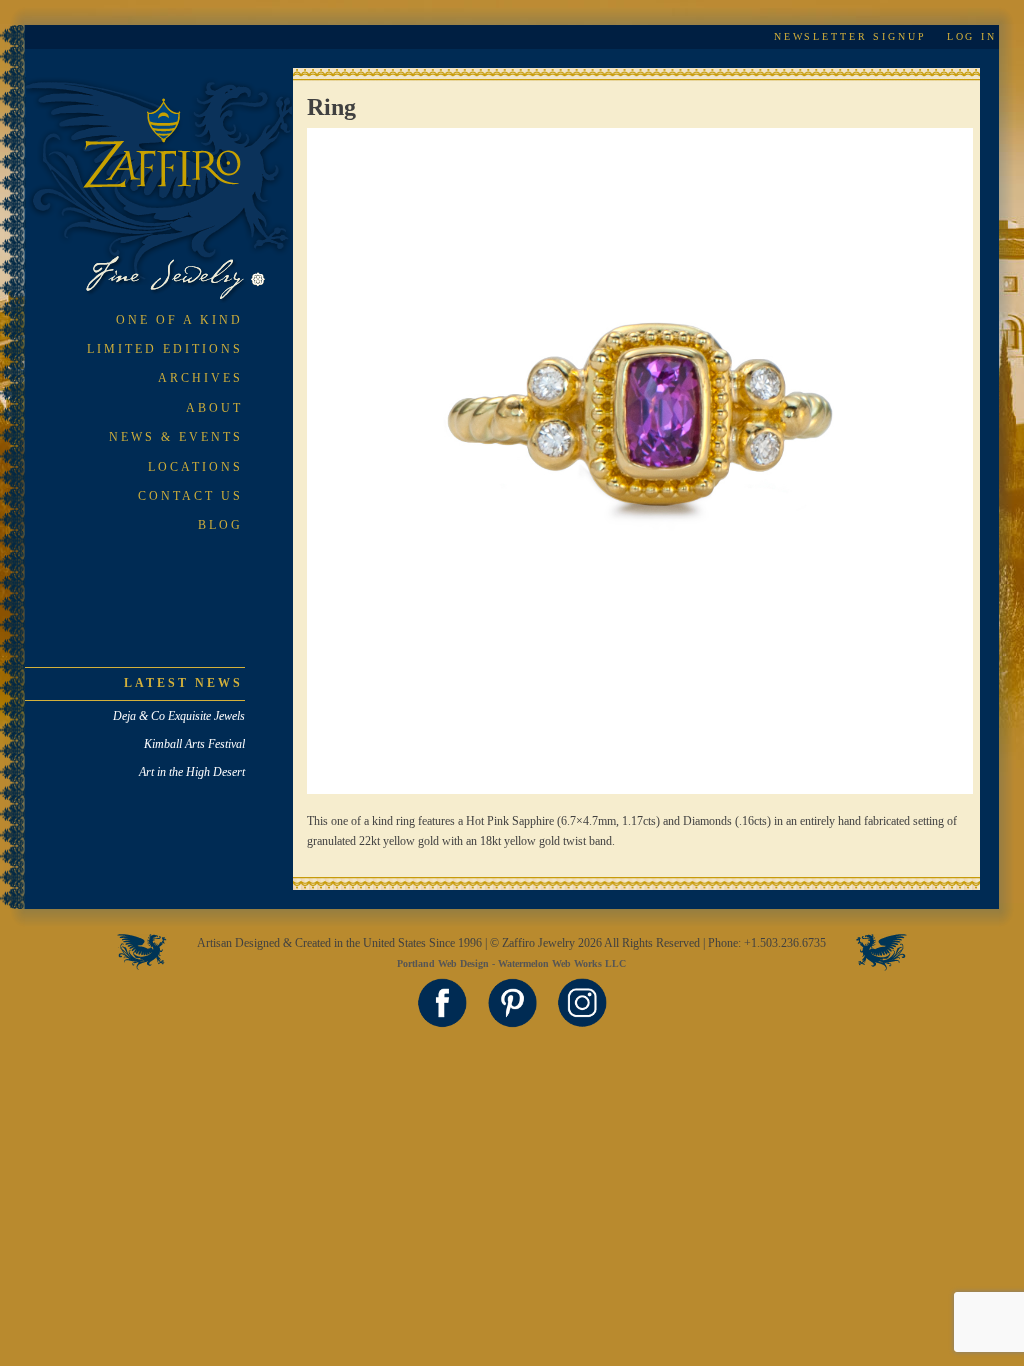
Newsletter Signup (850, 36)
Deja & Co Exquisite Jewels (179, 716)
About (214, 408)
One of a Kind (179, 320)
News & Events (176, 437)
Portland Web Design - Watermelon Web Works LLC (511, 963)
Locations (195, 467)
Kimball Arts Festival (194, 744)
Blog (220, 525)
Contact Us (190, 496)
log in (972, 36)
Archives (200, 378)
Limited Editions (165, 349)
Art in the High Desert (192, 772)
